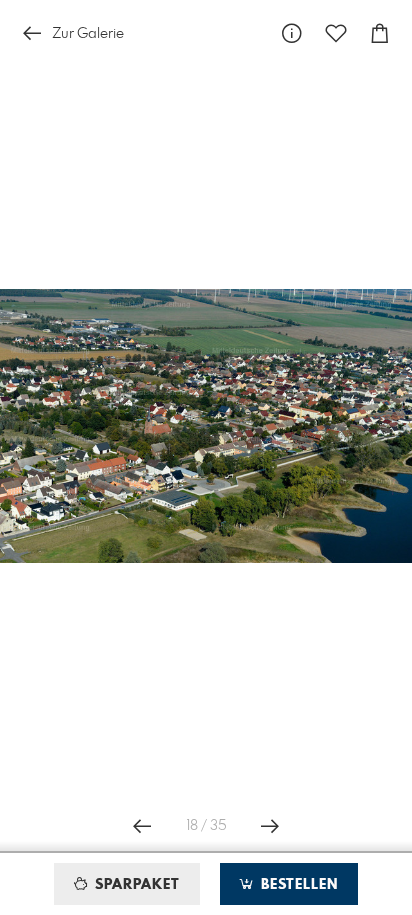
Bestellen (297, 885)
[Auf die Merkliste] (336, 33)
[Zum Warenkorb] (380, 33)
